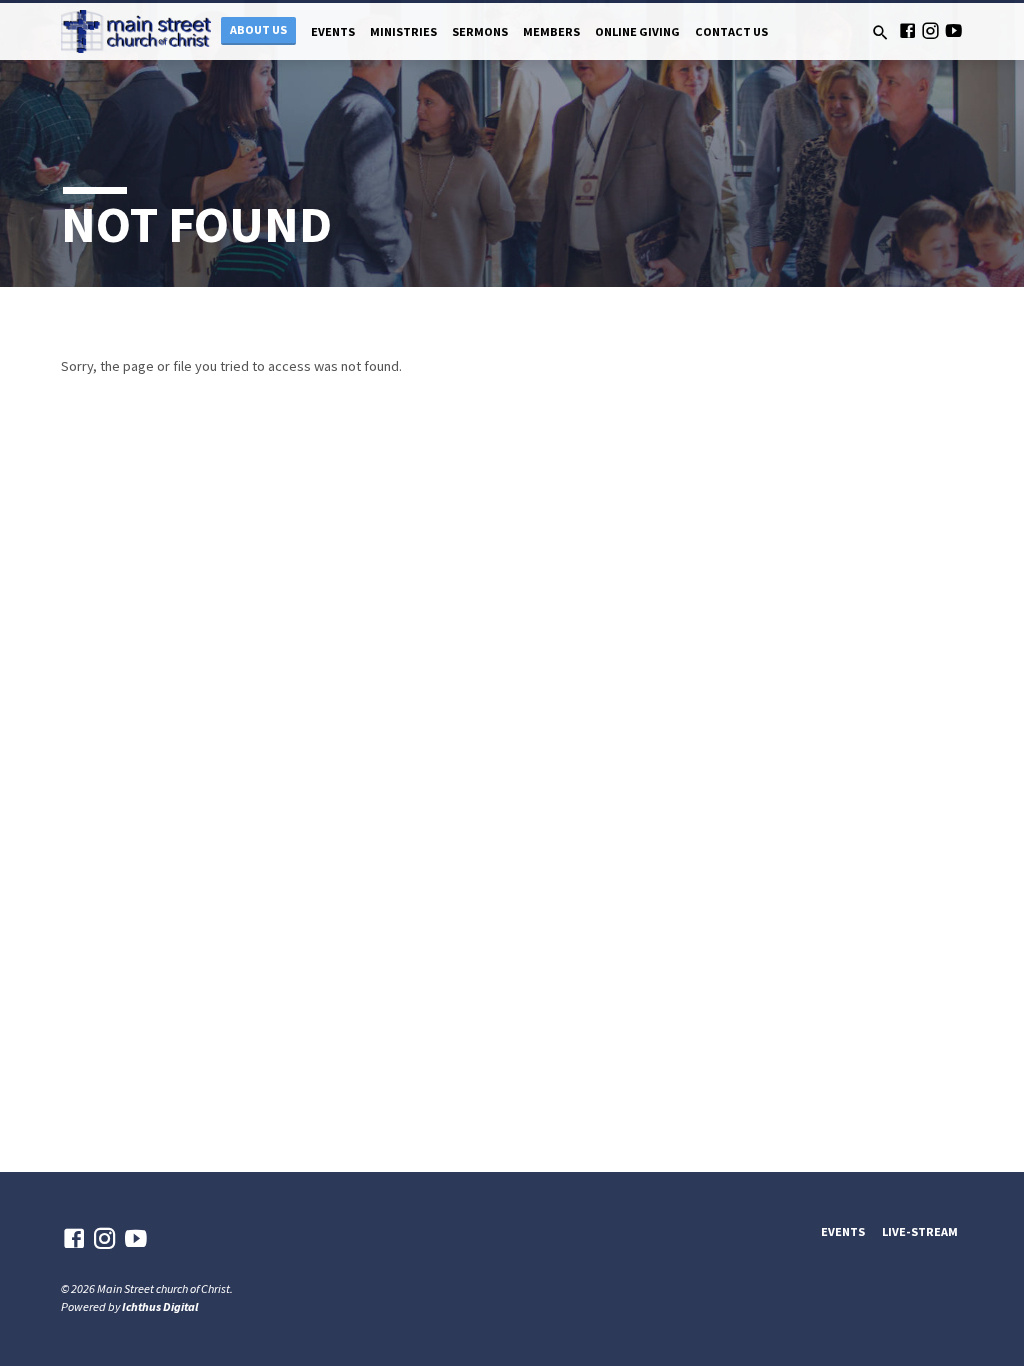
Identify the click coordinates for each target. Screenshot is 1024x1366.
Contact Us (731, 31)
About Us (258, 29)
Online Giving (637, 31)
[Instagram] (930, 31)
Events (333, 31)
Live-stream (920, 1231)
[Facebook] (907, 31)
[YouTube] (953, 31)
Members (551, 31)
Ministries (403, 31)
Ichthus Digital (160, 1306)
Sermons (480, 31)
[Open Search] (880, 33)
